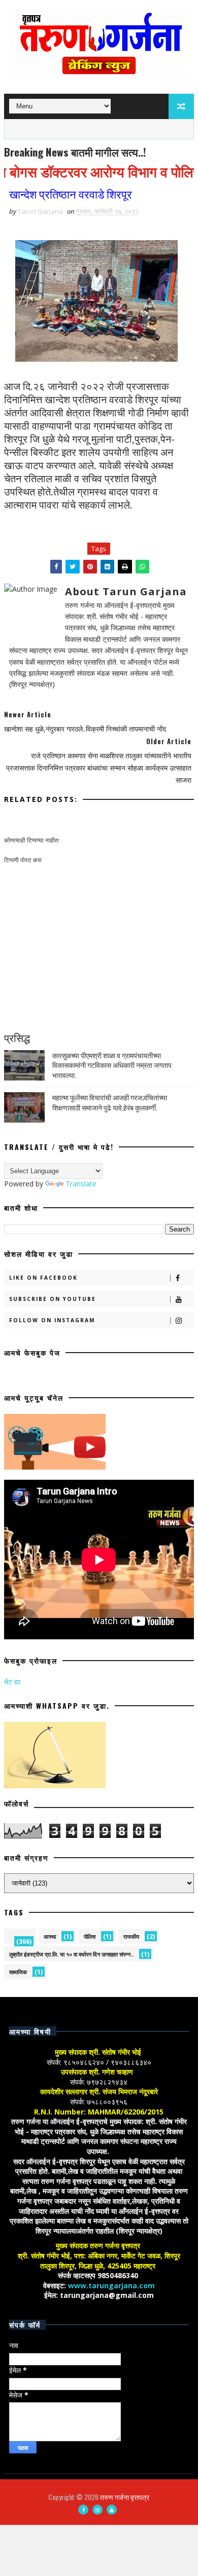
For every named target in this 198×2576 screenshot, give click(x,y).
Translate (81, 1184)
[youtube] (112, 2510)
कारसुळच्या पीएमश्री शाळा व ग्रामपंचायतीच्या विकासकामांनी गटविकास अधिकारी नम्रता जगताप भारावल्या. (112, 1065)
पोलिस (90, 1936)
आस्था (50, 1936)
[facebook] (83, 2510)
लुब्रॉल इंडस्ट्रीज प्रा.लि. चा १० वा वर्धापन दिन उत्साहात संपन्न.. (71, 1954)
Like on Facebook (43, 1278)
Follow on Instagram (52, 1320)
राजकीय (131, 1936)
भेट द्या (12, 1682)
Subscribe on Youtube (53, 1299)
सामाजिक (18, 1972)
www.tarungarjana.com (111, 2285)
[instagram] (97, 2510)
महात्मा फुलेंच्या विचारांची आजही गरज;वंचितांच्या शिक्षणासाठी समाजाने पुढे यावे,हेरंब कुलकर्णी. (110, 1102)
